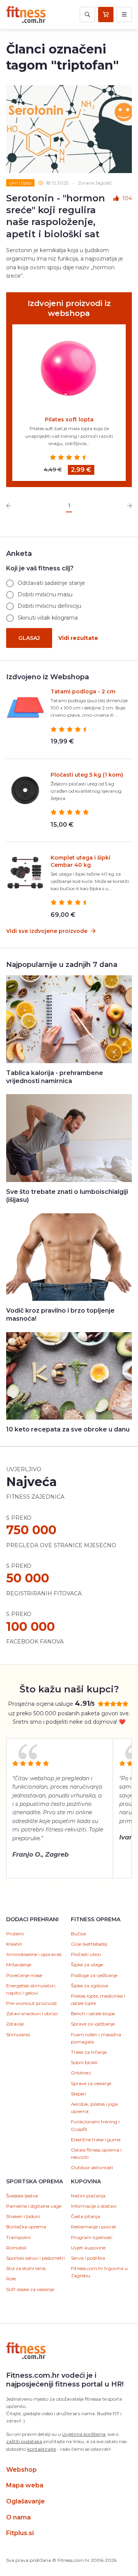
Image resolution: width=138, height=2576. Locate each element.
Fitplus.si (20, 2533)
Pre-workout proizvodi (31, 2003)
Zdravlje (15, 2024)
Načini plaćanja (88, 2196)
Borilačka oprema (26, 2227)
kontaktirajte (42, 2449)
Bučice (78, 1934)
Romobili (16, 2248)
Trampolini (18, 2237)
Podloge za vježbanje (94, 1975)
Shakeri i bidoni (23, 2216)
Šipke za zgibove (90, 1986)
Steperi (79, 2094)
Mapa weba (25, 2485)
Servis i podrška (88, 2258)
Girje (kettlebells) (89, 1944)
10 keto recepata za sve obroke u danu (68, 1429)
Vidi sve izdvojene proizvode (48, 931)
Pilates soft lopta (69, 419)
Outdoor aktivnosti (92, 2167)
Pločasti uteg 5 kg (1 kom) (87, 775)
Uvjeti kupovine (88, 2248)
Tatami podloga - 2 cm (83, 691)
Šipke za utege (87, 1965)
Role (11, 2279)
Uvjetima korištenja (84, 2434)
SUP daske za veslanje (30, 2289)
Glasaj (29, 638)
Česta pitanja (85, 2216)
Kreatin (14, 1944)
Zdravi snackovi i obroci (32, 2013)
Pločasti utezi (86, 1954)
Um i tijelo (20, 183)
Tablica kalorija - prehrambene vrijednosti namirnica (55, 1077)
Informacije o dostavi (94, 2206)
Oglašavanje (25, 2501)
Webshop (21, 2470)
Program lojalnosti (92, 2237)
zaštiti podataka (24, 2441)
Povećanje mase (24, 1975)
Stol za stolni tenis (26, 2268)
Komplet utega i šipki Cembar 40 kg (80, 861)
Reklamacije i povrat (94, 2227)
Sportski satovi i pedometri (35, 2258)
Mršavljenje (19, 1965)
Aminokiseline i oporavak (34, 1954)
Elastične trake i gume (96, 2140)
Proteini (15, 1934)
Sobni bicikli (84, 2062)
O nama (18, 2517)
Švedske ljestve (22, 2196)
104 (127, 198)
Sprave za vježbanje (93, 2024)
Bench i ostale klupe (93, 2013)
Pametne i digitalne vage (34, 2206)
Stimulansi (18, 2034)
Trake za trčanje (89, 2052)
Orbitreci (81, 2073)
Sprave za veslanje (91, 2083)
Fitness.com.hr (26, 15)
